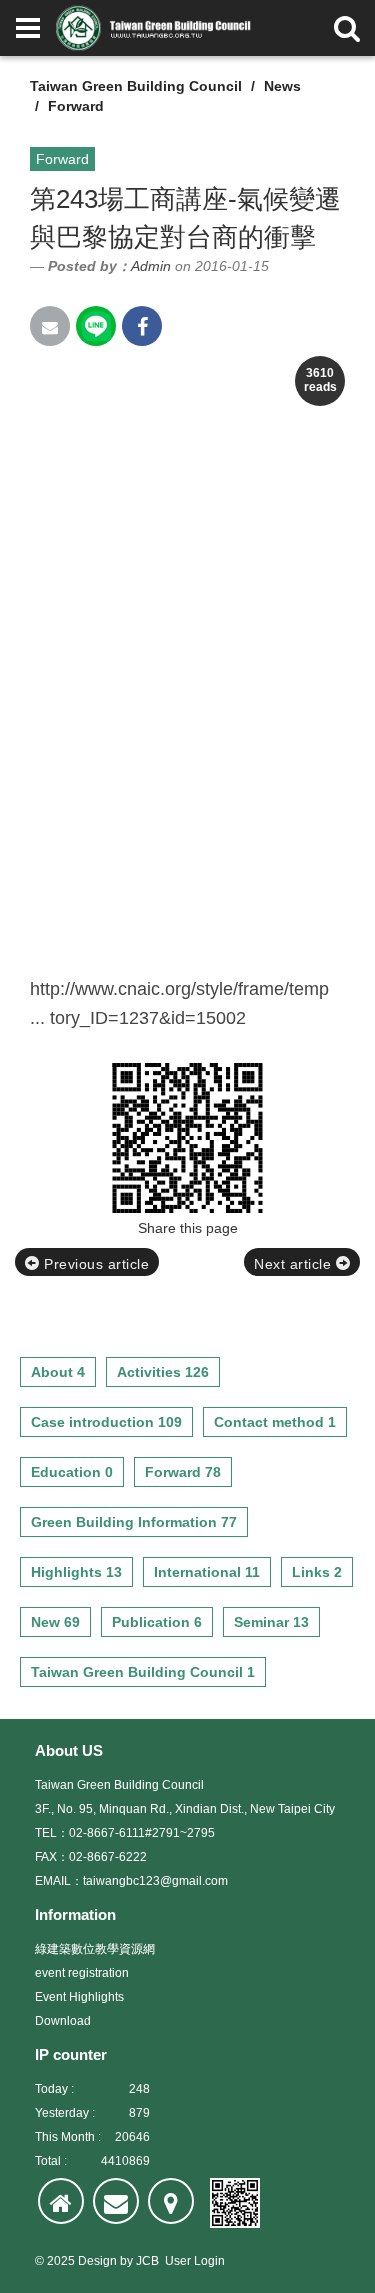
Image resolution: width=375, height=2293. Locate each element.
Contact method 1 (275, 1422)
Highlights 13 (76, 1572)
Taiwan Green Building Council (136, 86)
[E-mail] (116, 2201)
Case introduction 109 (106, 1422)
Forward (76, 106)
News (282, 86)
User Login (195, 2261)
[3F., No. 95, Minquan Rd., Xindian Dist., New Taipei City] (171, 2201)
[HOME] (61, 2201)
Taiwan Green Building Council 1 (143, 1672)
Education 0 (72, 1472)
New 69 (55, 1622)
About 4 (58, 1372)
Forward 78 (183, 1472)
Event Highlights (79, 1997)
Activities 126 (163, 1372)
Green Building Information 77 (134, 1522)
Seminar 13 (271, 1622)
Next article (295, 1264)
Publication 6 (157, 1622)
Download (63, 2021)
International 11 (207, 1572)
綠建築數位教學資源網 (95, 1949)
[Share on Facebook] (142, 326)
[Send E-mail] (50, 326)
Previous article (95, 1264)
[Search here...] (347, 28)
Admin (151, 266)
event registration (82, 1973)
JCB (147, 2261)
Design (97, 2261)
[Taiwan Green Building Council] (156, 28)
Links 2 (317, 1572)
